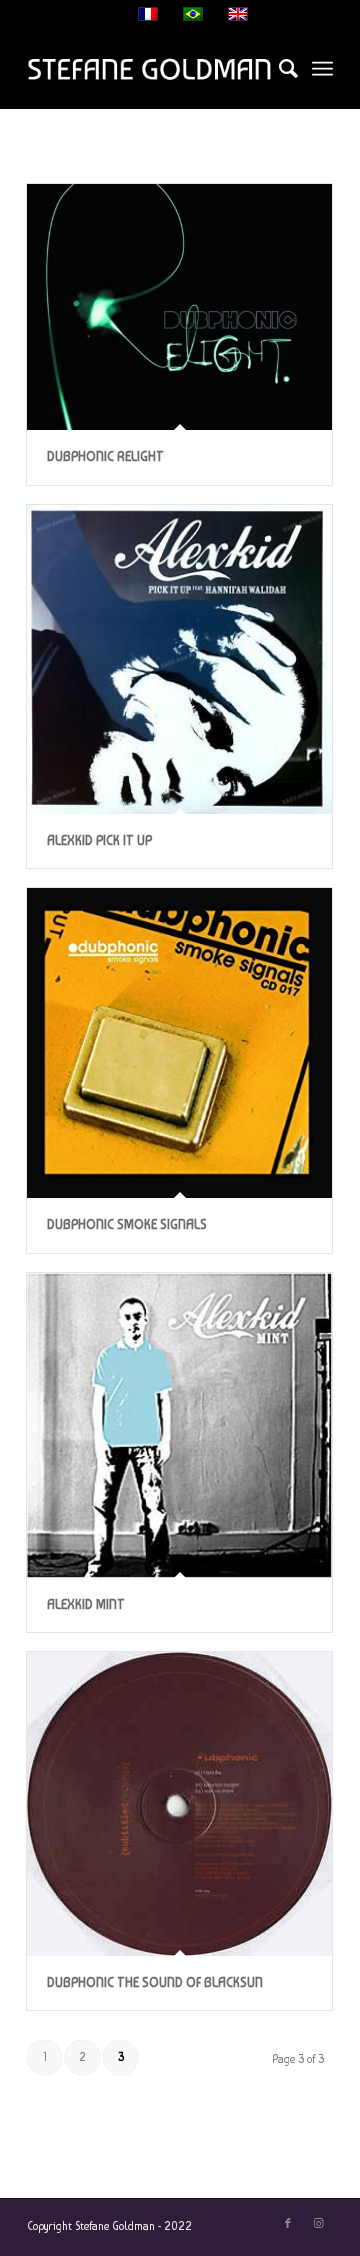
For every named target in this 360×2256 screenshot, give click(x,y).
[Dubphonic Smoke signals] (179, 1043)
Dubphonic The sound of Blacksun (155, 1982)
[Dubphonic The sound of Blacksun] (179, 1804)
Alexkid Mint (86, 1604)
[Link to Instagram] (318, 2224)
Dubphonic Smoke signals (127, 1224)
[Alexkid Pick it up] (179, 659)
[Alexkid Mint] (179, 1425)
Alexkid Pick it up (99, 840)
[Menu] (322, 69)
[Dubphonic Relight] (179, 307)
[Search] (278, 69)
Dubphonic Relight (105, 456)
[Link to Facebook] (288, 2224)
